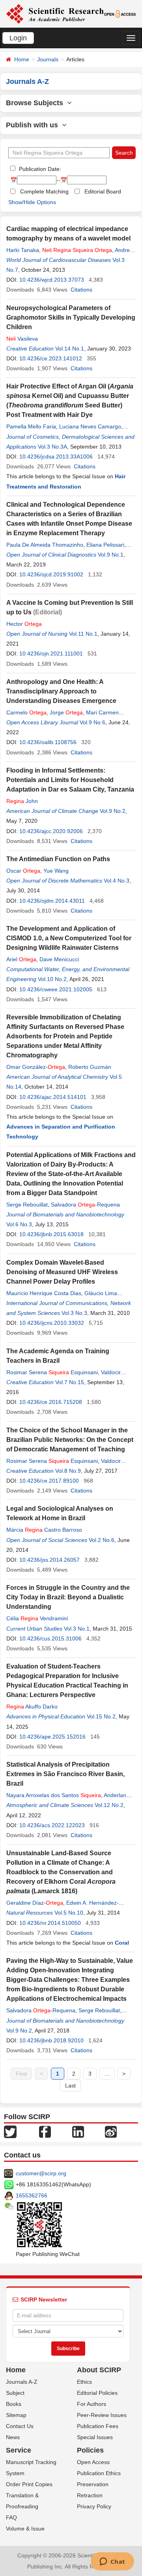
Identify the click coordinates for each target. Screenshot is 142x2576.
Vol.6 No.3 (19, 1224)
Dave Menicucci (59, 959)
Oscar (23, 871)
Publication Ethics (99, 2473)
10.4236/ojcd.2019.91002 (51, 574)
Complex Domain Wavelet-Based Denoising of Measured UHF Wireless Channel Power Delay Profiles (62, 1272)
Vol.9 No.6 (92, 722)
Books (14, 2404)
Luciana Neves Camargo (90, 426)
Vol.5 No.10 (69, 1913)
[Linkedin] (78, 2131)
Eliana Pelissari (105, 545)
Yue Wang (56, 871)
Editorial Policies (97, 2393)
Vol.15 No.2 (101, 1716)
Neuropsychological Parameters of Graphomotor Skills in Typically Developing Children (71, 317)
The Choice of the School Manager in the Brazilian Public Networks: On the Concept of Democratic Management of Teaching (70, 1440)
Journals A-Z (22, 2382)
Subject (15, 2393)
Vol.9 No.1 (111, 555)
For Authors (92, 2404)
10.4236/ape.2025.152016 (52, 1737)
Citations (81, 290)
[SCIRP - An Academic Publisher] (55, 13)
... (107, 2074)
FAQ (11, 2517)
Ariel (21, 959)
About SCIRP (99, 2370)
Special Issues (95, 2437)
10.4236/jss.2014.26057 (50, 1560)
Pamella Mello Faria (31, 426)
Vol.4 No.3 (117, 881)
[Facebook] (45, 2131)
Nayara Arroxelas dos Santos (54, 1795)
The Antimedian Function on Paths (58, 859)
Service (19, 2450)
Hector (24, 624)
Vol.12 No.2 (109, 1805)
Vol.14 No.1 (70, 349)
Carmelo (26, 712)
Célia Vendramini (37, 1618)
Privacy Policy (94, 2506)
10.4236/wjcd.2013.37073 (52, 280)
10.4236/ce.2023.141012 (51, 358)
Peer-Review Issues (102, 2415)
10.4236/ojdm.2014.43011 (52, 901)
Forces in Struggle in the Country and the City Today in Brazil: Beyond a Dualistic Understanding (68, 1597)
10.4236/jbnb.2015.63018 (51, 1234)
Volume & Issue (25, 2529)
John (22, 801)
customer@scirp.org (41, 2173)
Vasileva (22, 339)
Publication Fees (98, 2426)
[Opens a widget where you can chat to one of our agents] (112, 2562)
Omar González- (36, 1067)
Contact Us (20, 2426)
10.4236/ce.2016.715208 (51, 1402)
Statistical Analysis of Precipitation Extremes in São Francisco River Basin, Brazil (65, 1774)
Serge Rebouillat (27, 1205)
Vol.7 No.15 (70, 1382)
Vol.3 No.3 (74, 1313)
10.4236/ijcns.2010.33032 (52, 1323)
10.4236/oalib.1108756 (48, 742)
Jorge (66, 712)
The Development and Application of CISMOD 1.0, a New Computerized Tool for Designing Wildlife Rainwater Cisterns (69, 938)
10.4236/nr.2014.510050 (50, 1923)
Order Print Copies (29, 2484)
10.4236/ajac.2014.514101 (53, 1097)
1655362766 (32, 2195)
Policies (90, 2450)
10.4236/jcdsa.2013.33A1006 (56, 456)
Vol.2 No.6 (102, 1540)
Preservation (93, 2484)
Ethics (84, 2382)
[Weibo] (111, 2131)
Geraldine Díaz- (35, 1903)
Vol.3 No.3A (52, 447)
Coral (122, 1943)
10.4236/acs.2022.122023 (52, 1825)
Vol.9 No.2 (113, 811)
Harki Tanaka (23, 250)
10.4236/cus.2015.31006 (50, 1638)
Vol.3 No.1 (77, 1629)
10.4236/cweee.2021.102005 (56, 989)
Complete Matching (44, 191)
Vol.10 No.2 (52, 979)
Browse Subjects (36, 103)
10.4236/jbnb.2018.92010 (51, 2040)
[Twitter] (10, 2131)
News (13, 2437)
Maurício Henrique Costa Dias (44, 1293)
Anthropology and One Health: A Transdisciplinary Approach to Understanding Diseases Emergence (61, 691)
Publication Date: (39, 169)
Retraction (90, 2495)
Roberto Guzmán (90, 1067)
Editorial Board (103, 191)
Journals (48, 59)
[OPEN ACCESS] (120, 13)
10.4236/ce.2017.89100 (49, 1481)
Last (70, 2085)
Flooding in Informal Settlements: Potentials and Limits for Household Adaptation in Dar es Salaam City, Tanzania (70, 780)
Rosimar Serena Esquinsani (52, 1372)
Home (22, 59)
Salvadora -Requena (85, 1205)
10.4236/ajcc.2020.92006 (51, 831)
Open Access (93, 2462)
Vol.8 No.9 (68, 1471)
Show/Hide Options (32, 202)
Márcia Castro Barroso (44, 1530)
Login (18, 38)
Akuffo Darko (32, 1707)
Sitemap (16, 2415)
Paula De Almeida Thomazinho (45, 545)
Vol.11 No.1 (83, 634)
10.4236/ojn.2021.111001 (51, 653)
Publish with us (34, 125)
